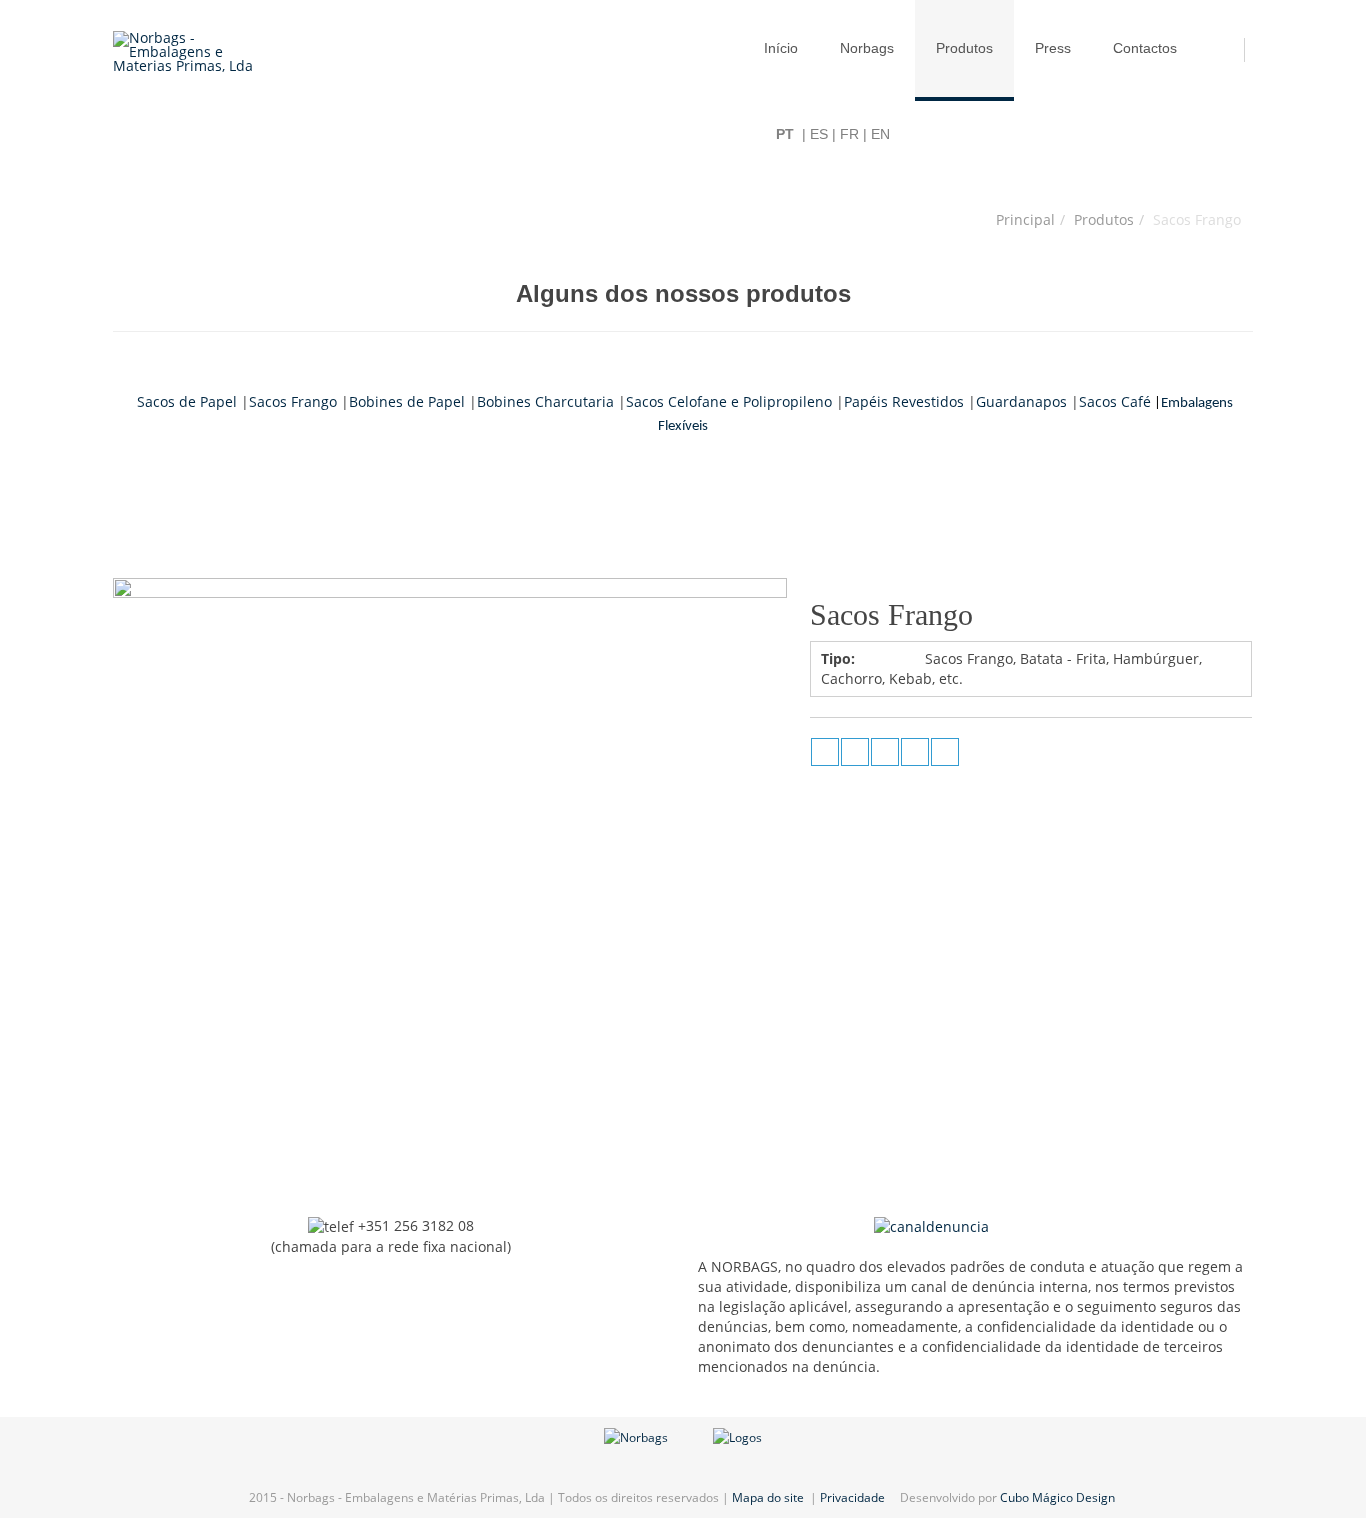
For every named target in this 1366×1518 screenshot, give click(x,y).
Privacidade (854, 1497)
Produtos (964, 48)
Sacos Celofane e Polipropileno (729, 401)
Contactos (1145, 48)
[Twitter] (885, 752)
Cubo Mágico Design (1059, 1497)
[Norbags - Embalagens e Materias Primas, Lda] (195, 52)
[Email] (945, 752)
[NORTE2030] (636, 1436)
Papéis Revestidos (904, 401)
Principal (1025, 219)
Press (1053, 48)
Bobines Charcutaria (545, 401)
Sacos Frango (293, 401)
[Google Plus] (825, 752)
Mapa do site (768, 1497)
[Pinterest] (915, 752)
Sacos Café (1115, 401)
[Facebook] (855, 752)
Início (781, 48)
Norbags (867, 48)
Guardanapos (1021, 401)
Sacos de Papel (187, 401)
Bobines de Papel (407, 401)
